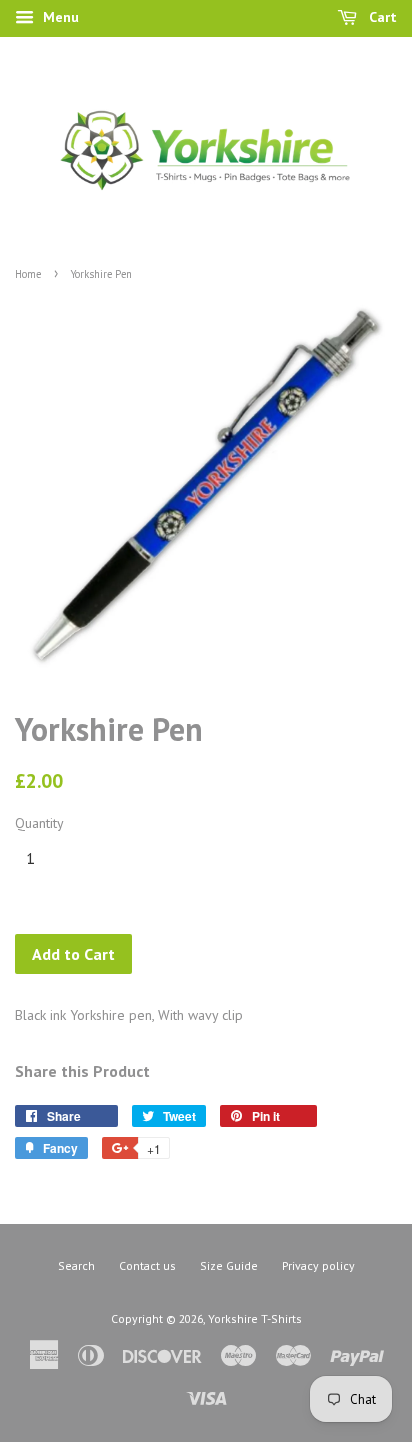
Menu (59, 17)
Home (28, 274)
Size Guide (229, 1265)
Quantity (39, 823)
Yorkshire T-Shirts (255, 1318)
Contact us (147, 1265)
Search (76, 1265)
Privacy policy (318, 1265)
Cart (381, 17)
